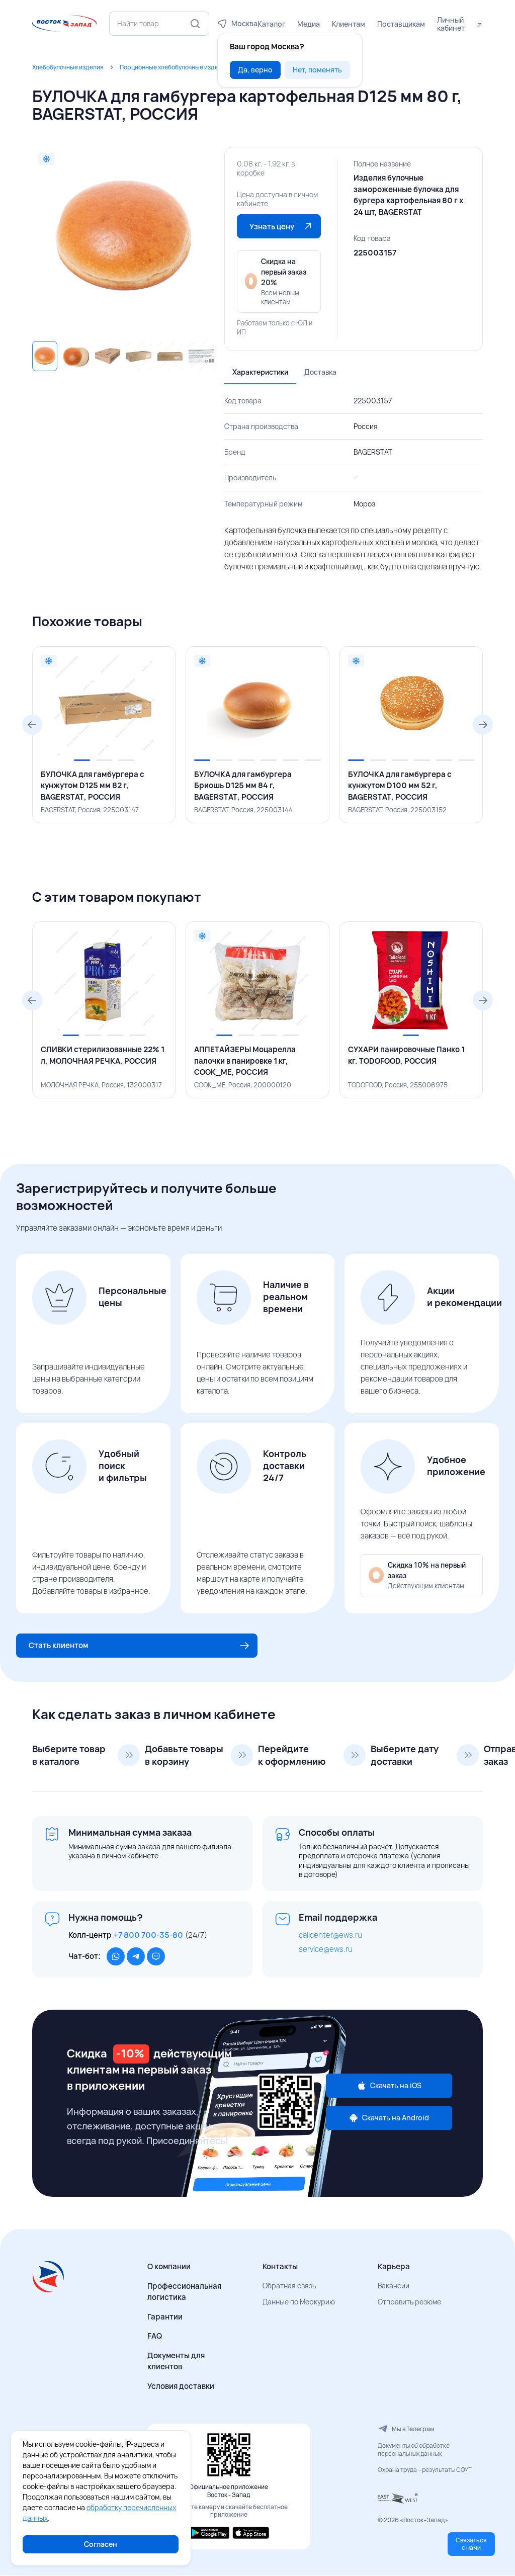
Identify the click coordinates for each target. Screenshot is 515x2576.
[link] (104, 735)
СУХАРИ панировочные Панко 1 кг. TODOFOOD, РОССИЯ (406, 1055)
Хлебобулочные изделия (68, 67)
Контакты (280, 2266)
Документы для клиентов (176, 2361)
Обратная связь (289, 2286)
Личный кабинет (451, 24)
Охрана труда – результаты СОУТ (425, 2470)
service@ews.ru (326, 1949)
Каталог (271, 24)
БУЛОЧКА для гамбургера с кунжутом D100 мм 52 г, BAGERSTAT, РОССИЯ (400, 786)
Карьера (394, 2266)
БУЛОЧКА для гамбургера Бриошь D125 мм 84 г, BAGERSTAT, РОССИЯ (243, 786)
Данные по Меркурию (299, 2302)
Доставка (320, 372)
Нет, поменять (317, 70)
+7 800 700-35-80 (148, 1935)
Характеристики (260, 372)
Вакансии (394, 2286)
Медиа (309, 24)
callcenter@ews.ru (330, 1935)
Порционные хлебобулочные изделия (174, 67)
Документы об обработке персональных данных (414, 2450)
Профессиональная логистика (184, 2292)
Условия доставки (181, 2386)
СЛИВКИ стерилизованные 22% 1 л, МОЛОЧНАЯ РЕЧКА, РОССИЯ (103, 1055)
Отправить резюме (409, 2302)
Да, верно (255, 70)
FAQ (155, 2336)
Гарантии (165, 2317)
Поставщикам (401, 24)
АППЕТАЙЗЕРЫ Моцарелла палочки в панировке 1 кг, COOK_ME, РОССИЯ (245, 1061)
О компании (169, 2266)
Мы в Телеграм (413, 2429)
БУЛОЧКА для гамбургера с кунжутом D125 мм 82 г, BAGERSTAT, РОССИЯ (93, 786)
